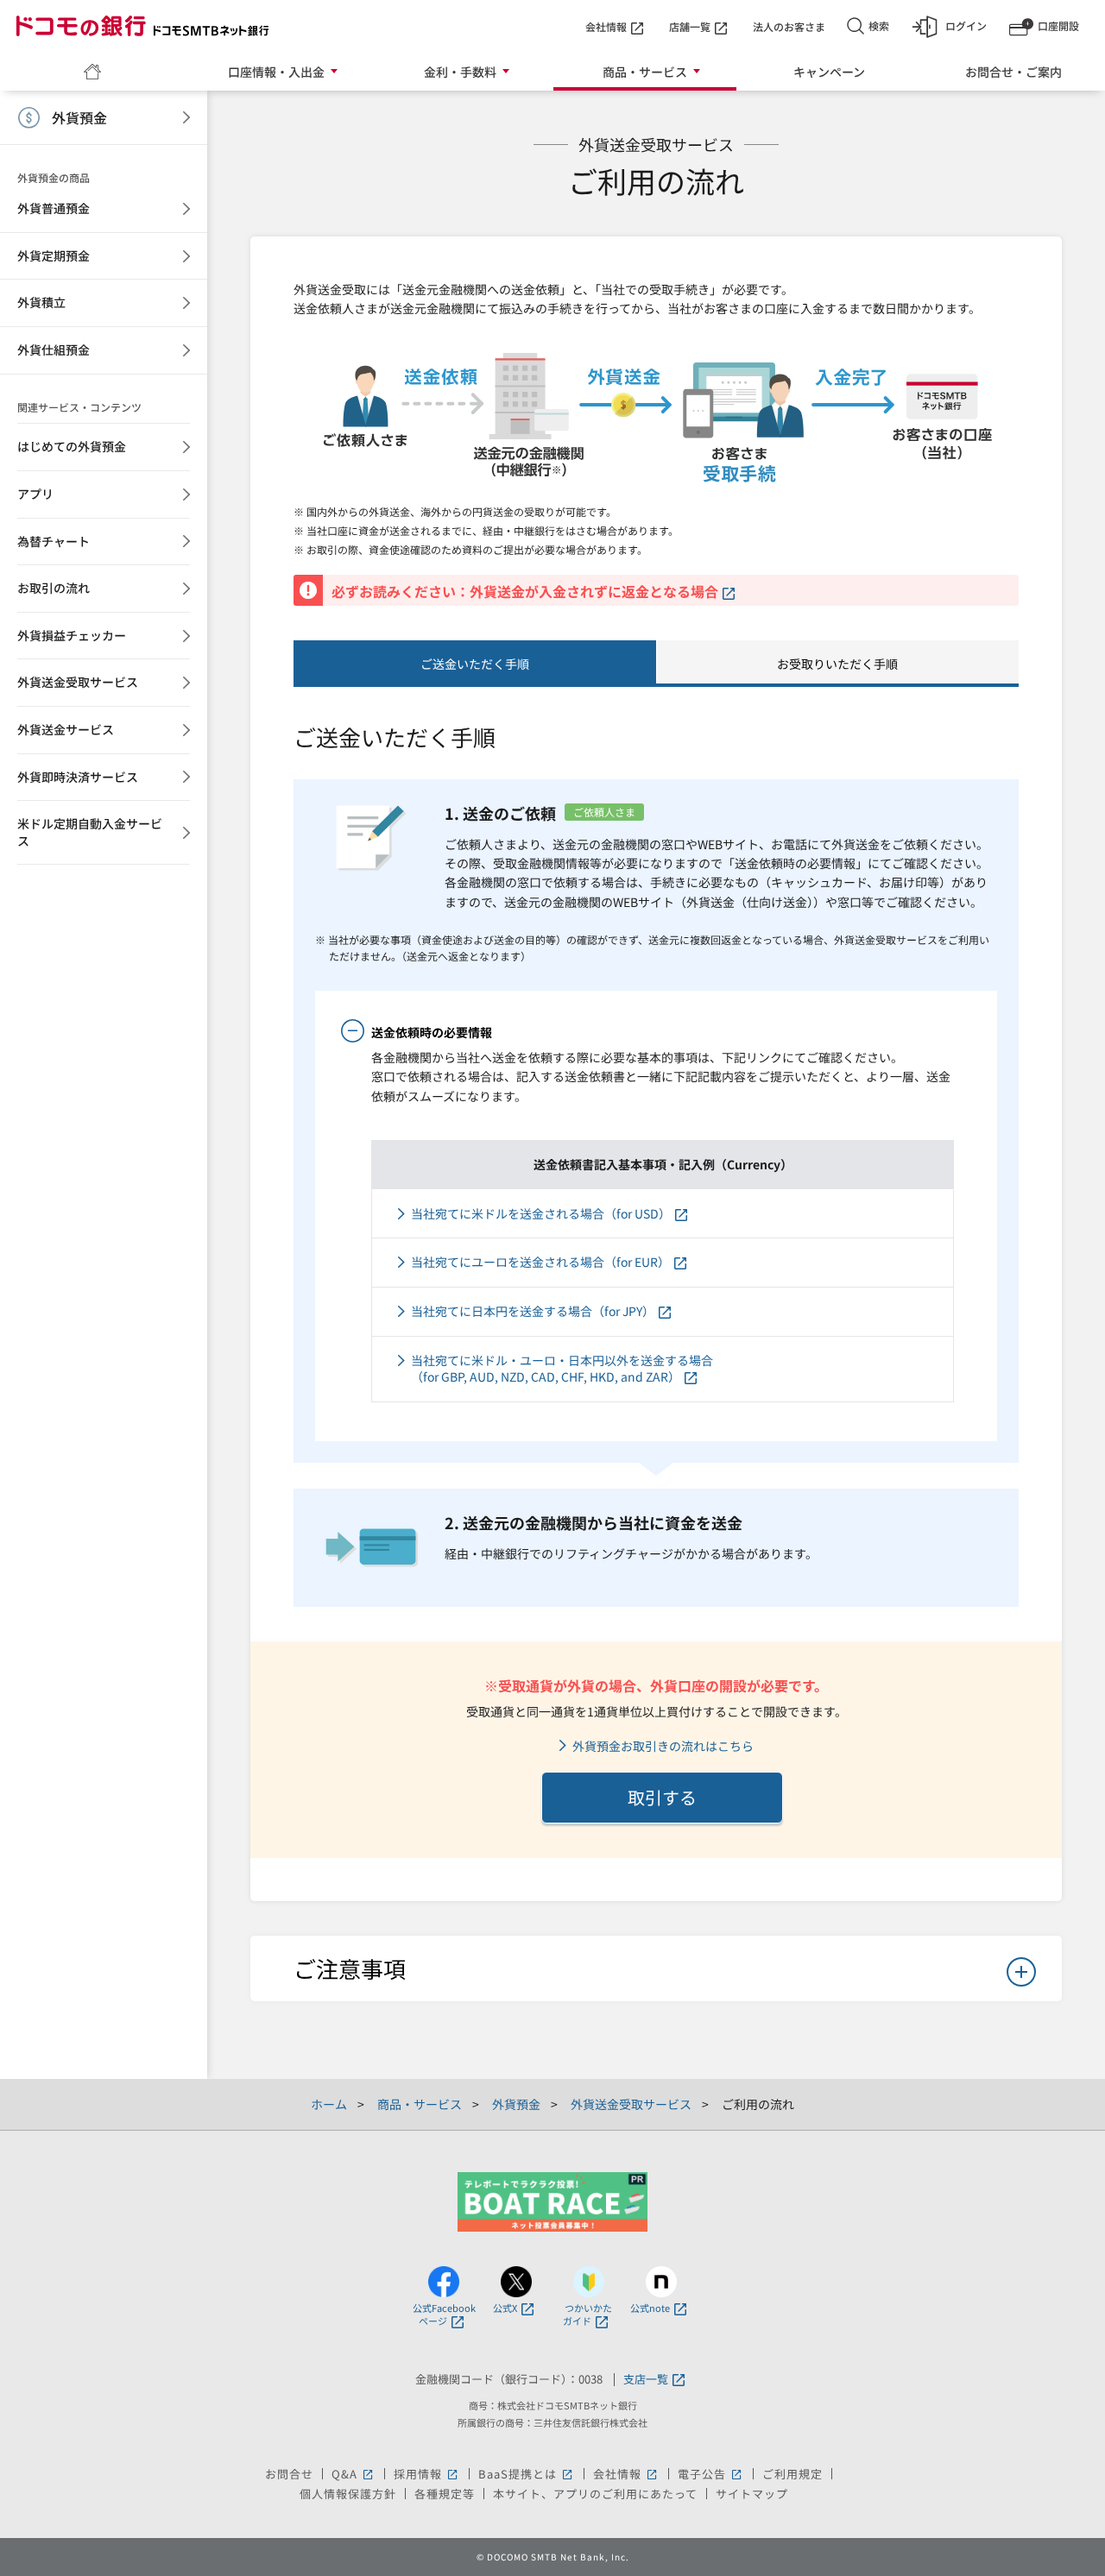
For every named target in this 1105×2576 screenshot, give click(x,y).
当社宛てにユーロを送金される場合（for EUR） (540, 1262)
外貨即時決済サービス (78, 777)
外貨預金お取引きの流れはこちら (663, 1746)
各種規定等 (445, 2494)
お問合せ (289, 2474)
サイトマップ (752, 2494)
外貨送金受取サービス (78, 682)
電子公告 (711, 2474)
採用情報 (427, 2474)
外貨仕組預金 (54, 350)
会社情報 (606, 26)
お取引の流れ (54, 588)
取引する (662, 1797)
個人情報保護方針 (348, 2494)
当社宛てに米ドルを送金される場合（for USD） (541, 1214)
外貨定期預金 (54, 255)
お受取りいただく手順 (837, 664)
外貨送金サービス (66, 729)
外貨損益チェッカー (72, 635)
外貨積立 (41, 302)
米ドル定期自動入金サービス (90, 832)
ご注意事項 (350, 1968)
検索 (879, 25)
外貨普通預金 (54, 208)
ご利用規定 (792, 2474)
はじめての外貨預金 (72, 446)
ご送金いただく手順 (475, 664)
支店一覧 (646, 2380)
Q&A (354, 2474)
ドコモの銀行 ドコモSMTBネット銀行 (142, 26)
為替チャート (54, 541)
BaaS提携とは (527, 2474)
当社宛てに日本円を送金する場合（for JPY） (533, 1311)
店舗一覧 (690, 26)
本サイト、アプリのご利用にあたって (595, 2494)
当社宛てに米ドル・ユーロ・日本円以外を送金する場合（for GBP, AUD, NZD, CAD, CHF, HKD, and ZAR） (562, 1369)
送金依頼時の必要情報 (432, 1032)
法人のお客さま (789, 26)
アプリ (35, 494)
